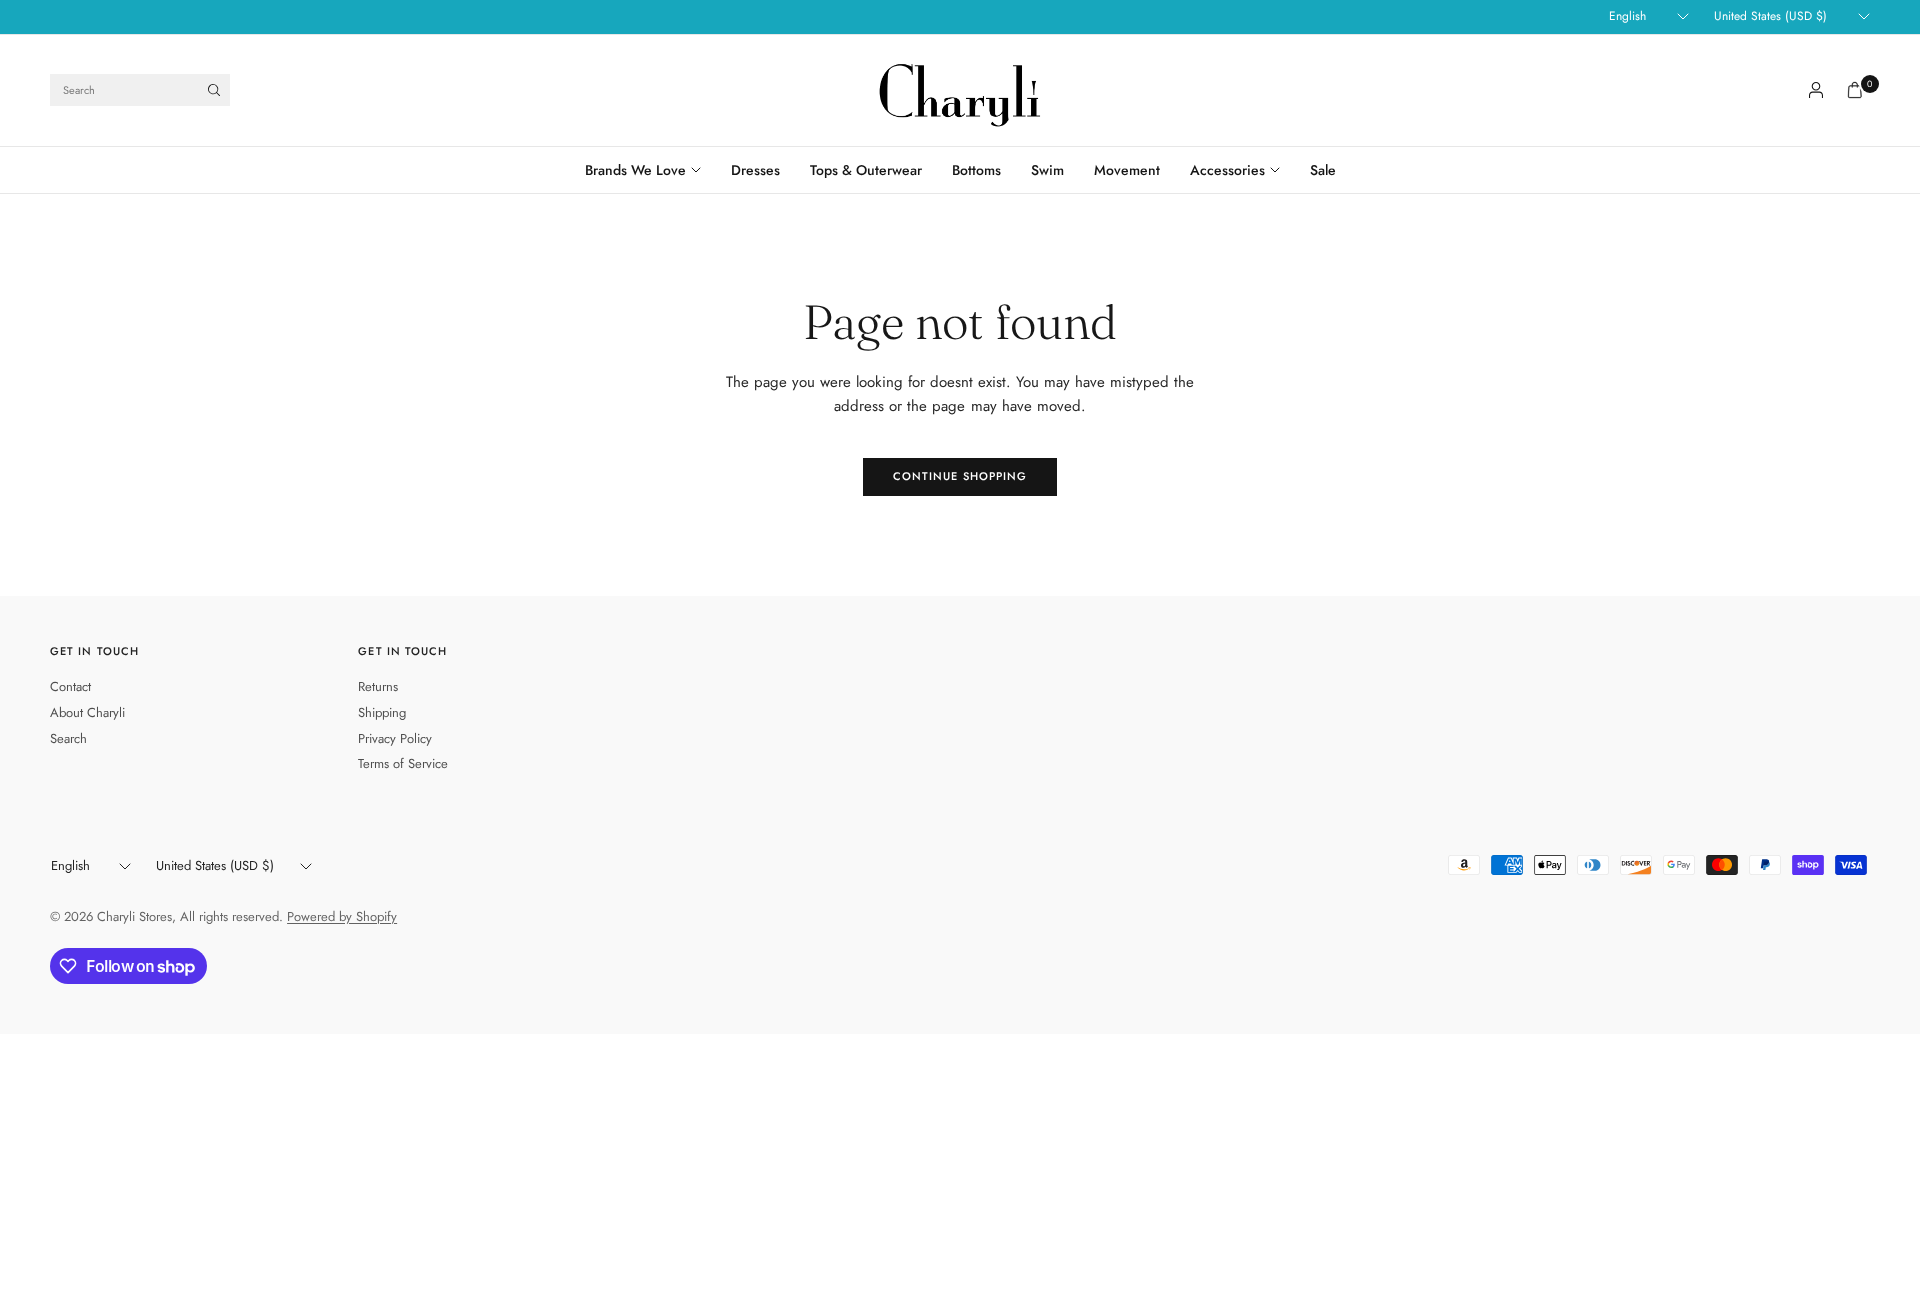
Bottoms (976, 170)
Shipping (382, 712)
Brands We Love (635, 170)
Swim (1047, 170)
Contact (70, 686)
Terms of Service (403, 763)
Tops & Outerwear (866, 170)
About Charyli (87, 712)
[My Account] (1816, 90)
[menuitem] (650, 170)
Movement (1127, 170)
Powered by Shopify (342, 916)
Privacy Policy (395, 738)
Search (68, 738)
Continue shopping (960, 476)
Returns (378, 686)
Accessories (1227, 170)
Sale (1323, 170)
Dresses (755, 170)
